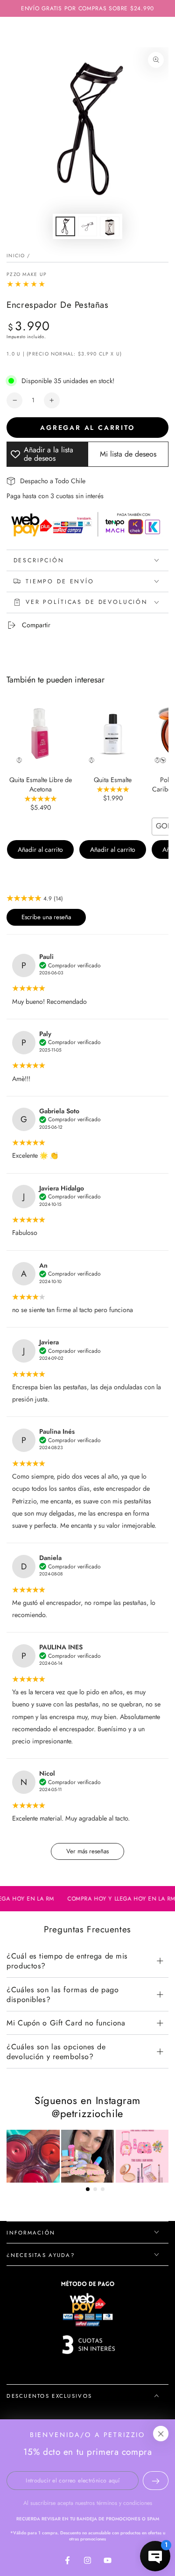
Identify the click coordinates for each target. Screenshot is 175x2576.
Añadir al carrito (40, 849)
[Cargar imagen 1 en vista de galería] (65, 227)
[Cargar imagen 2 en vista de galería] (88, 227)
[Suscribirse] (156, 2481)
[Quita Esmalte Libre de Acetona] (40, 734)
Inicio (16, 256)
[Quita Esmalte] (113, 734)
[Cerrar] (161, 2434)
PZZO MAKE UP (27, 275)
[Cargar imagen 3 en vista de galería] (110, 227)
